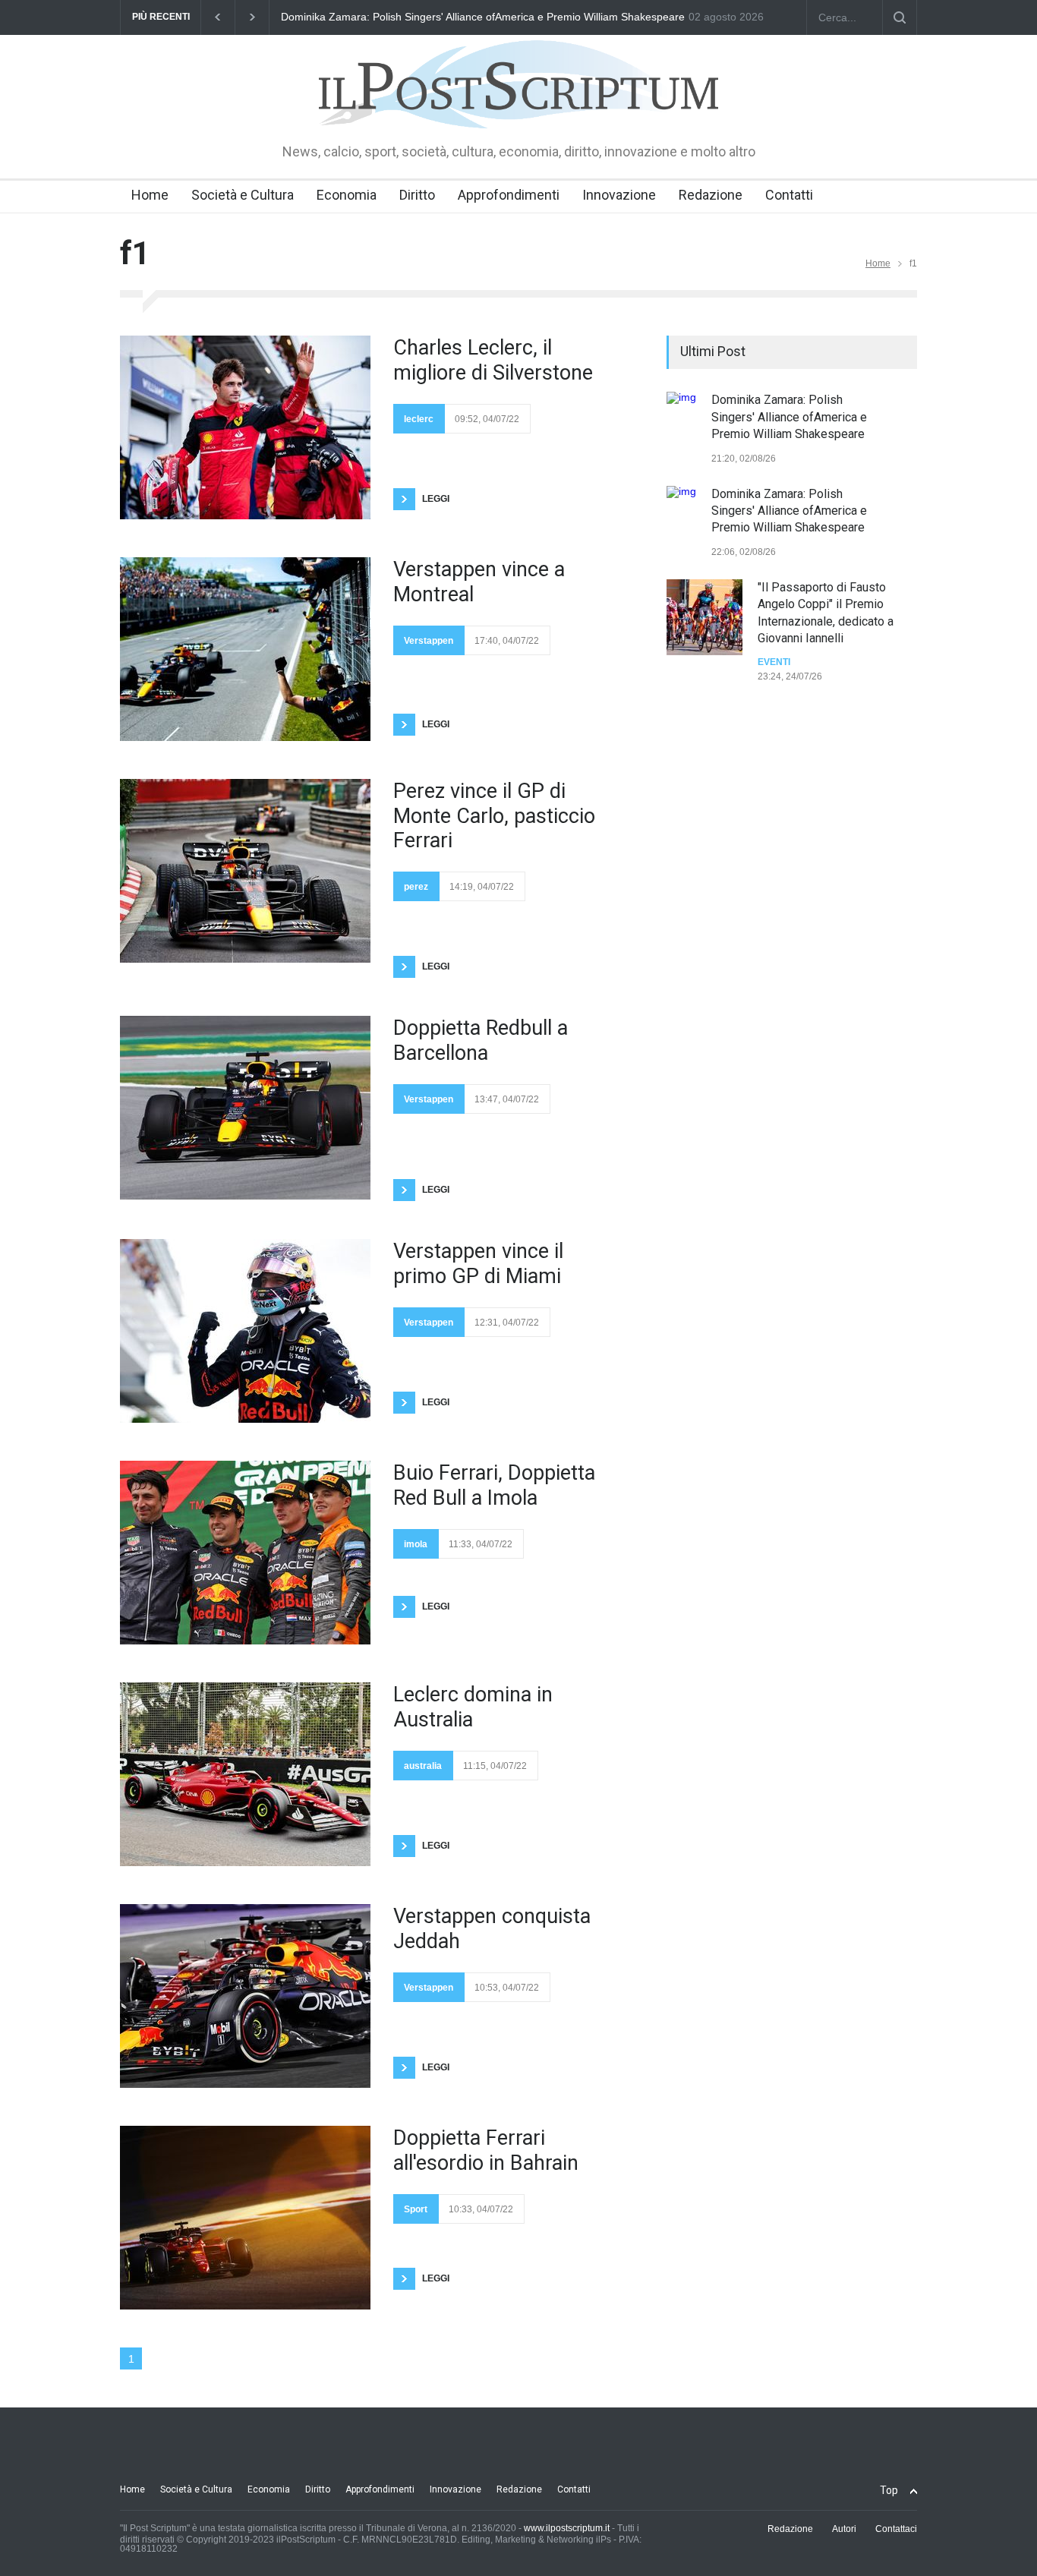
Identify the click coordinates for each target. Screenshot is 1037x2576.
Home (150, 195)
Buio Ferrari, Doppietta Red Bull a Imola (494, 1485)
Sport (416, 2209)
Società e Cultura (243, 195)
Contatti (789, 195)
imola (416, 1544)
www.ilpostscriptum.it (567, 2528)
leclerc (419, 419)
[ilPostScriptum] (518, 106)
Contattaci (896, 2529)
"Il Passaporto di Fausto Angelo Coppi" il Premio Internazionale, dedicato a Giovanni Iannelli (501, 17)
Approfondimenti (509, 195)
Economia (347, 195)
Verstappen (429, 641)
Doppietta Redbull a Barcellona (481, 1040)
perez (416, 887)
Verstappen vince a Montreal (479, 582)
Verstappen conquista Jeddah (492, 1928)
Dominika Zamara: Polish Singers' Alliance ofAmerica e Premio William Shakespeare (789, 417)
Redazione (711, 195)
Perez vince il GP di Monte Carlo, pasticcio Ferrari (494, 816)
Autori (844, 2529)
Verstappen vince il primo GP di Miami (478, 1263)
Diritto (417, 195)
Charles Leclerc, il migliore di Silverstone (493, 360)
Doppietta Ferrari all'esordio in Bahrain (486, 2150)
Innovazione (619, 195)
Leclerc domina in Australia (473, 1707)
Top (889, 2490)
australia (423, 1766)
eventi (774, 662)
